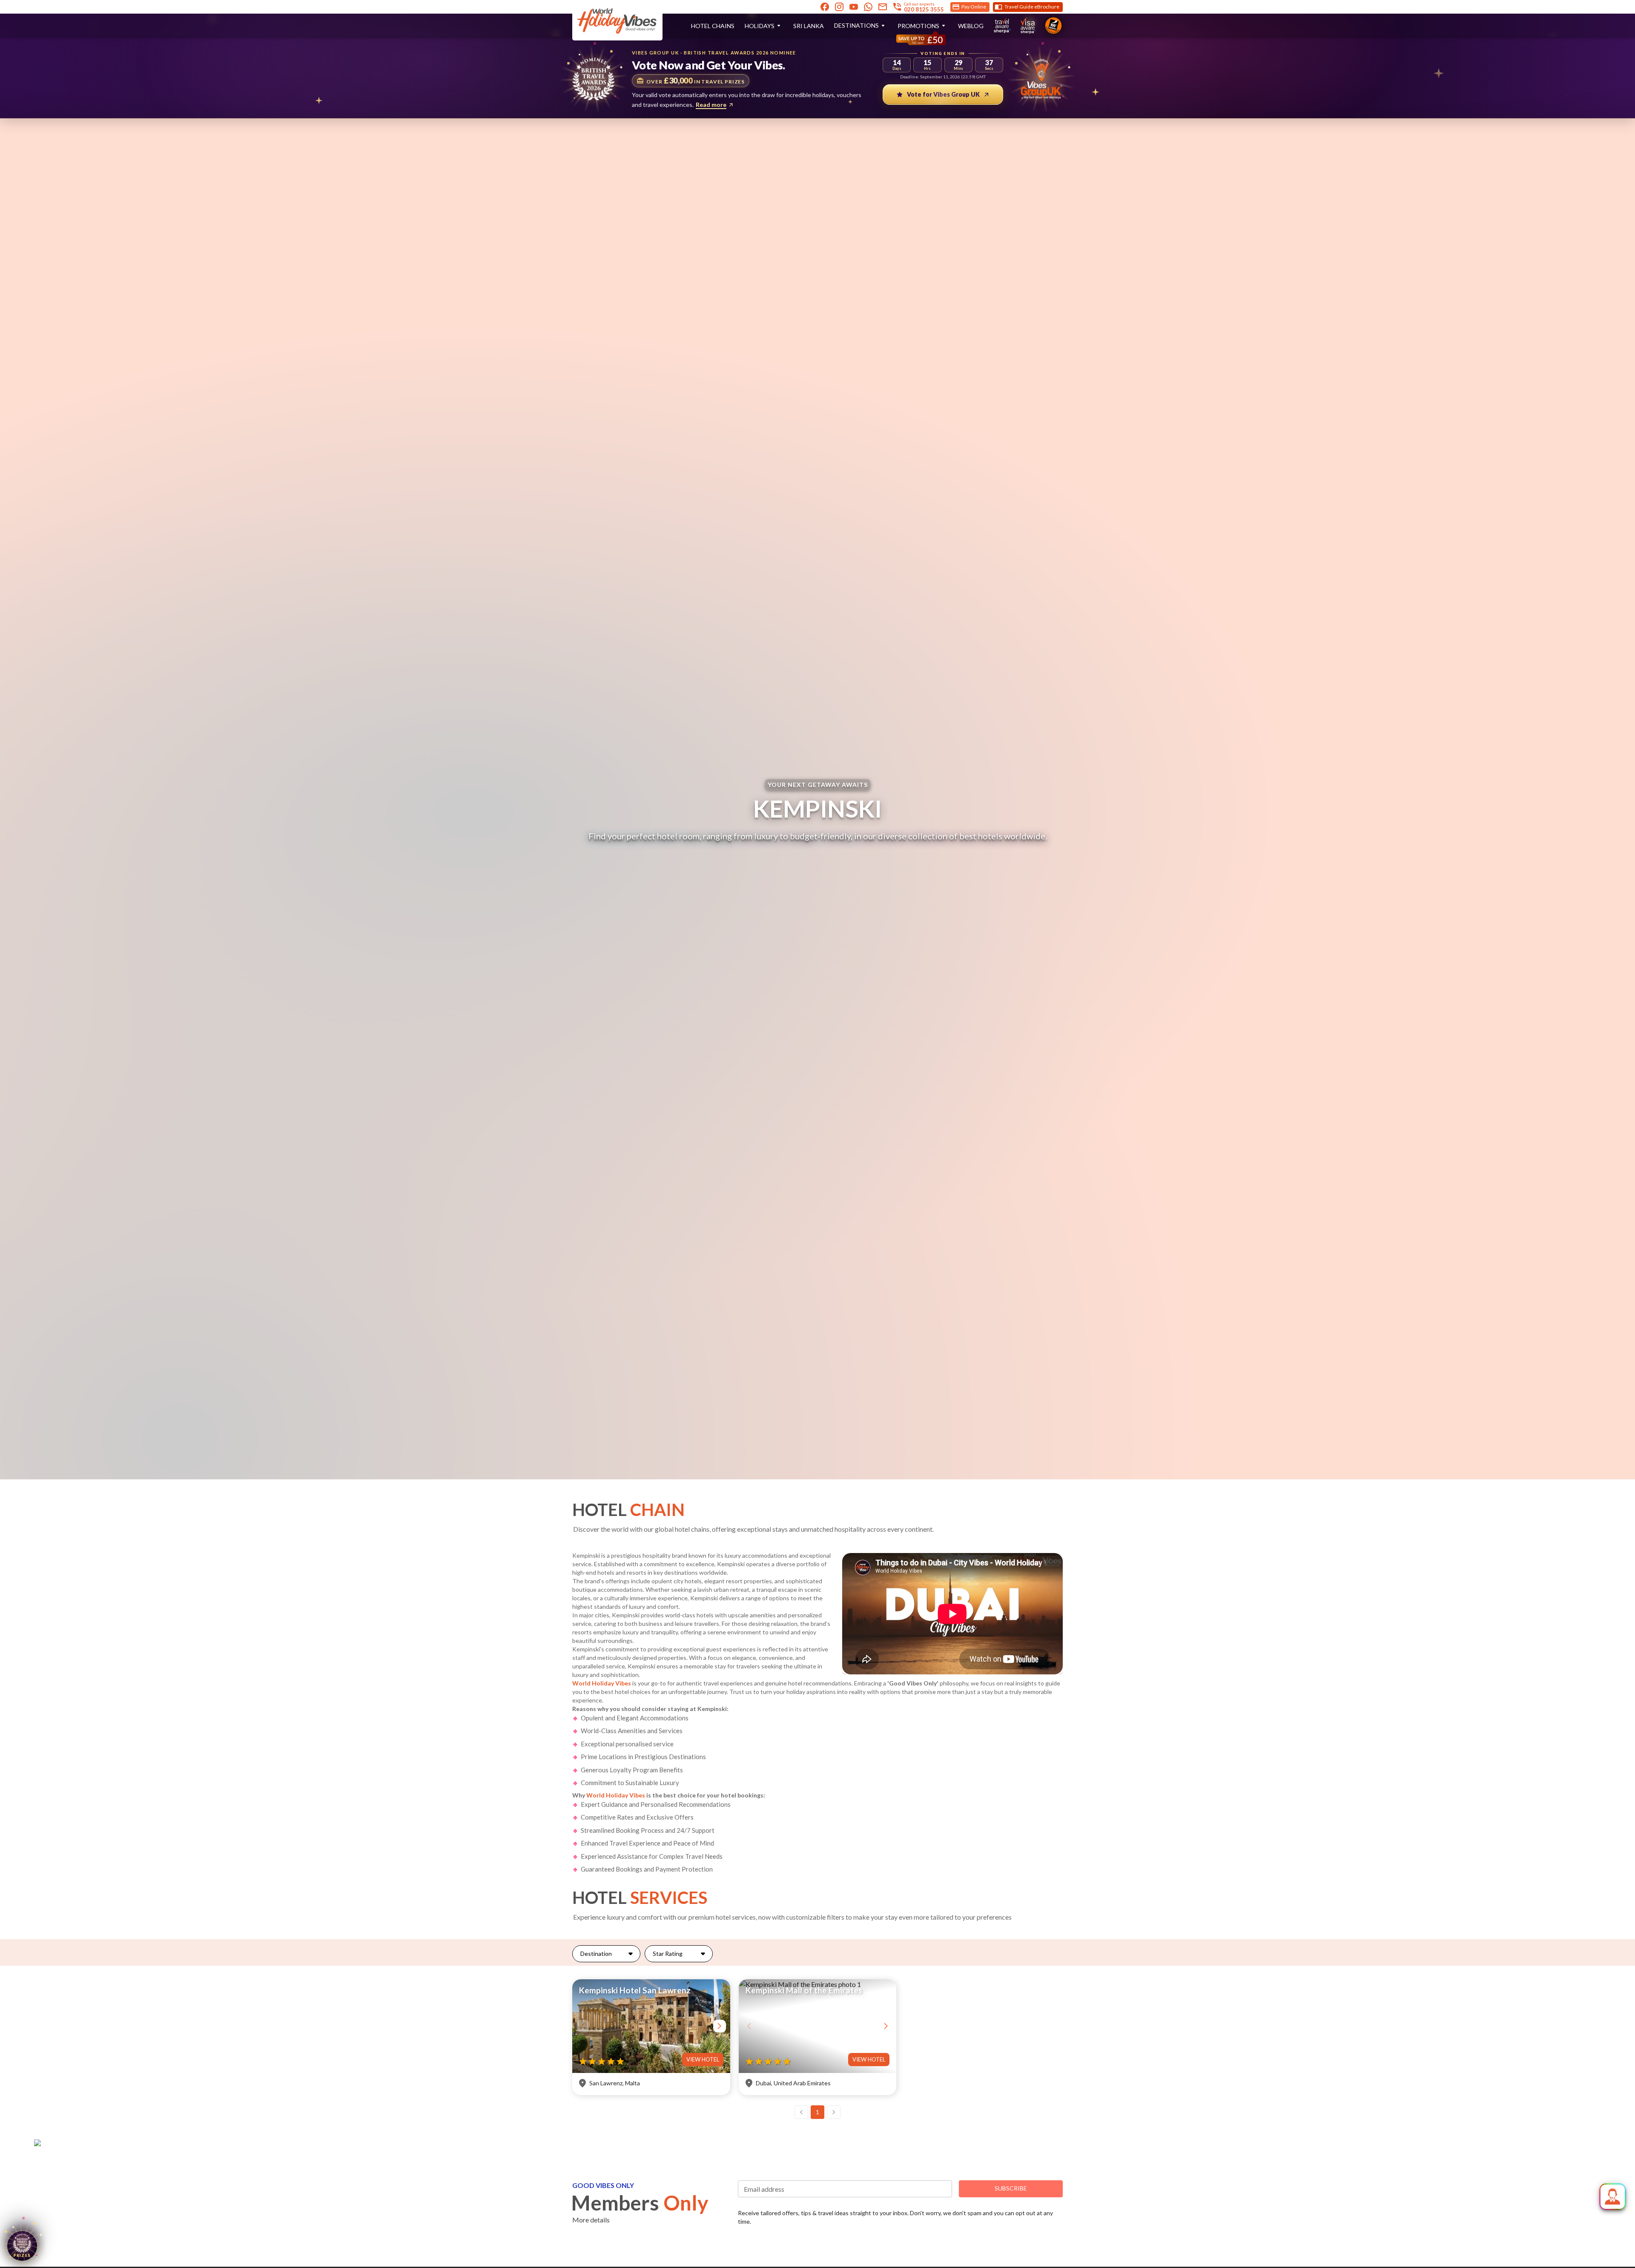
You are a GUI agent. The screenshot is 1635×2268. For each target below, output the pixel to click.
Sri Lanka (809, 26)
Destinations (856, 25)
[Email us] (883, 7)
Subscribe (1011, 2188)
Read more (711, 105)
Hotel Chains (713, 26)
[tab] (606, 1954)
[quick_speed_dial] (1613, 2197)
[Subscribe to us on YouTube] (854, 7)
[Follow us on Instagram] (839, 7)
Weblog (971, 26)
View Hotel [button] (703, 2059)
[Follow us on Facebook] (825, 7)
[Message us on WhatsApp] (868, 7)
